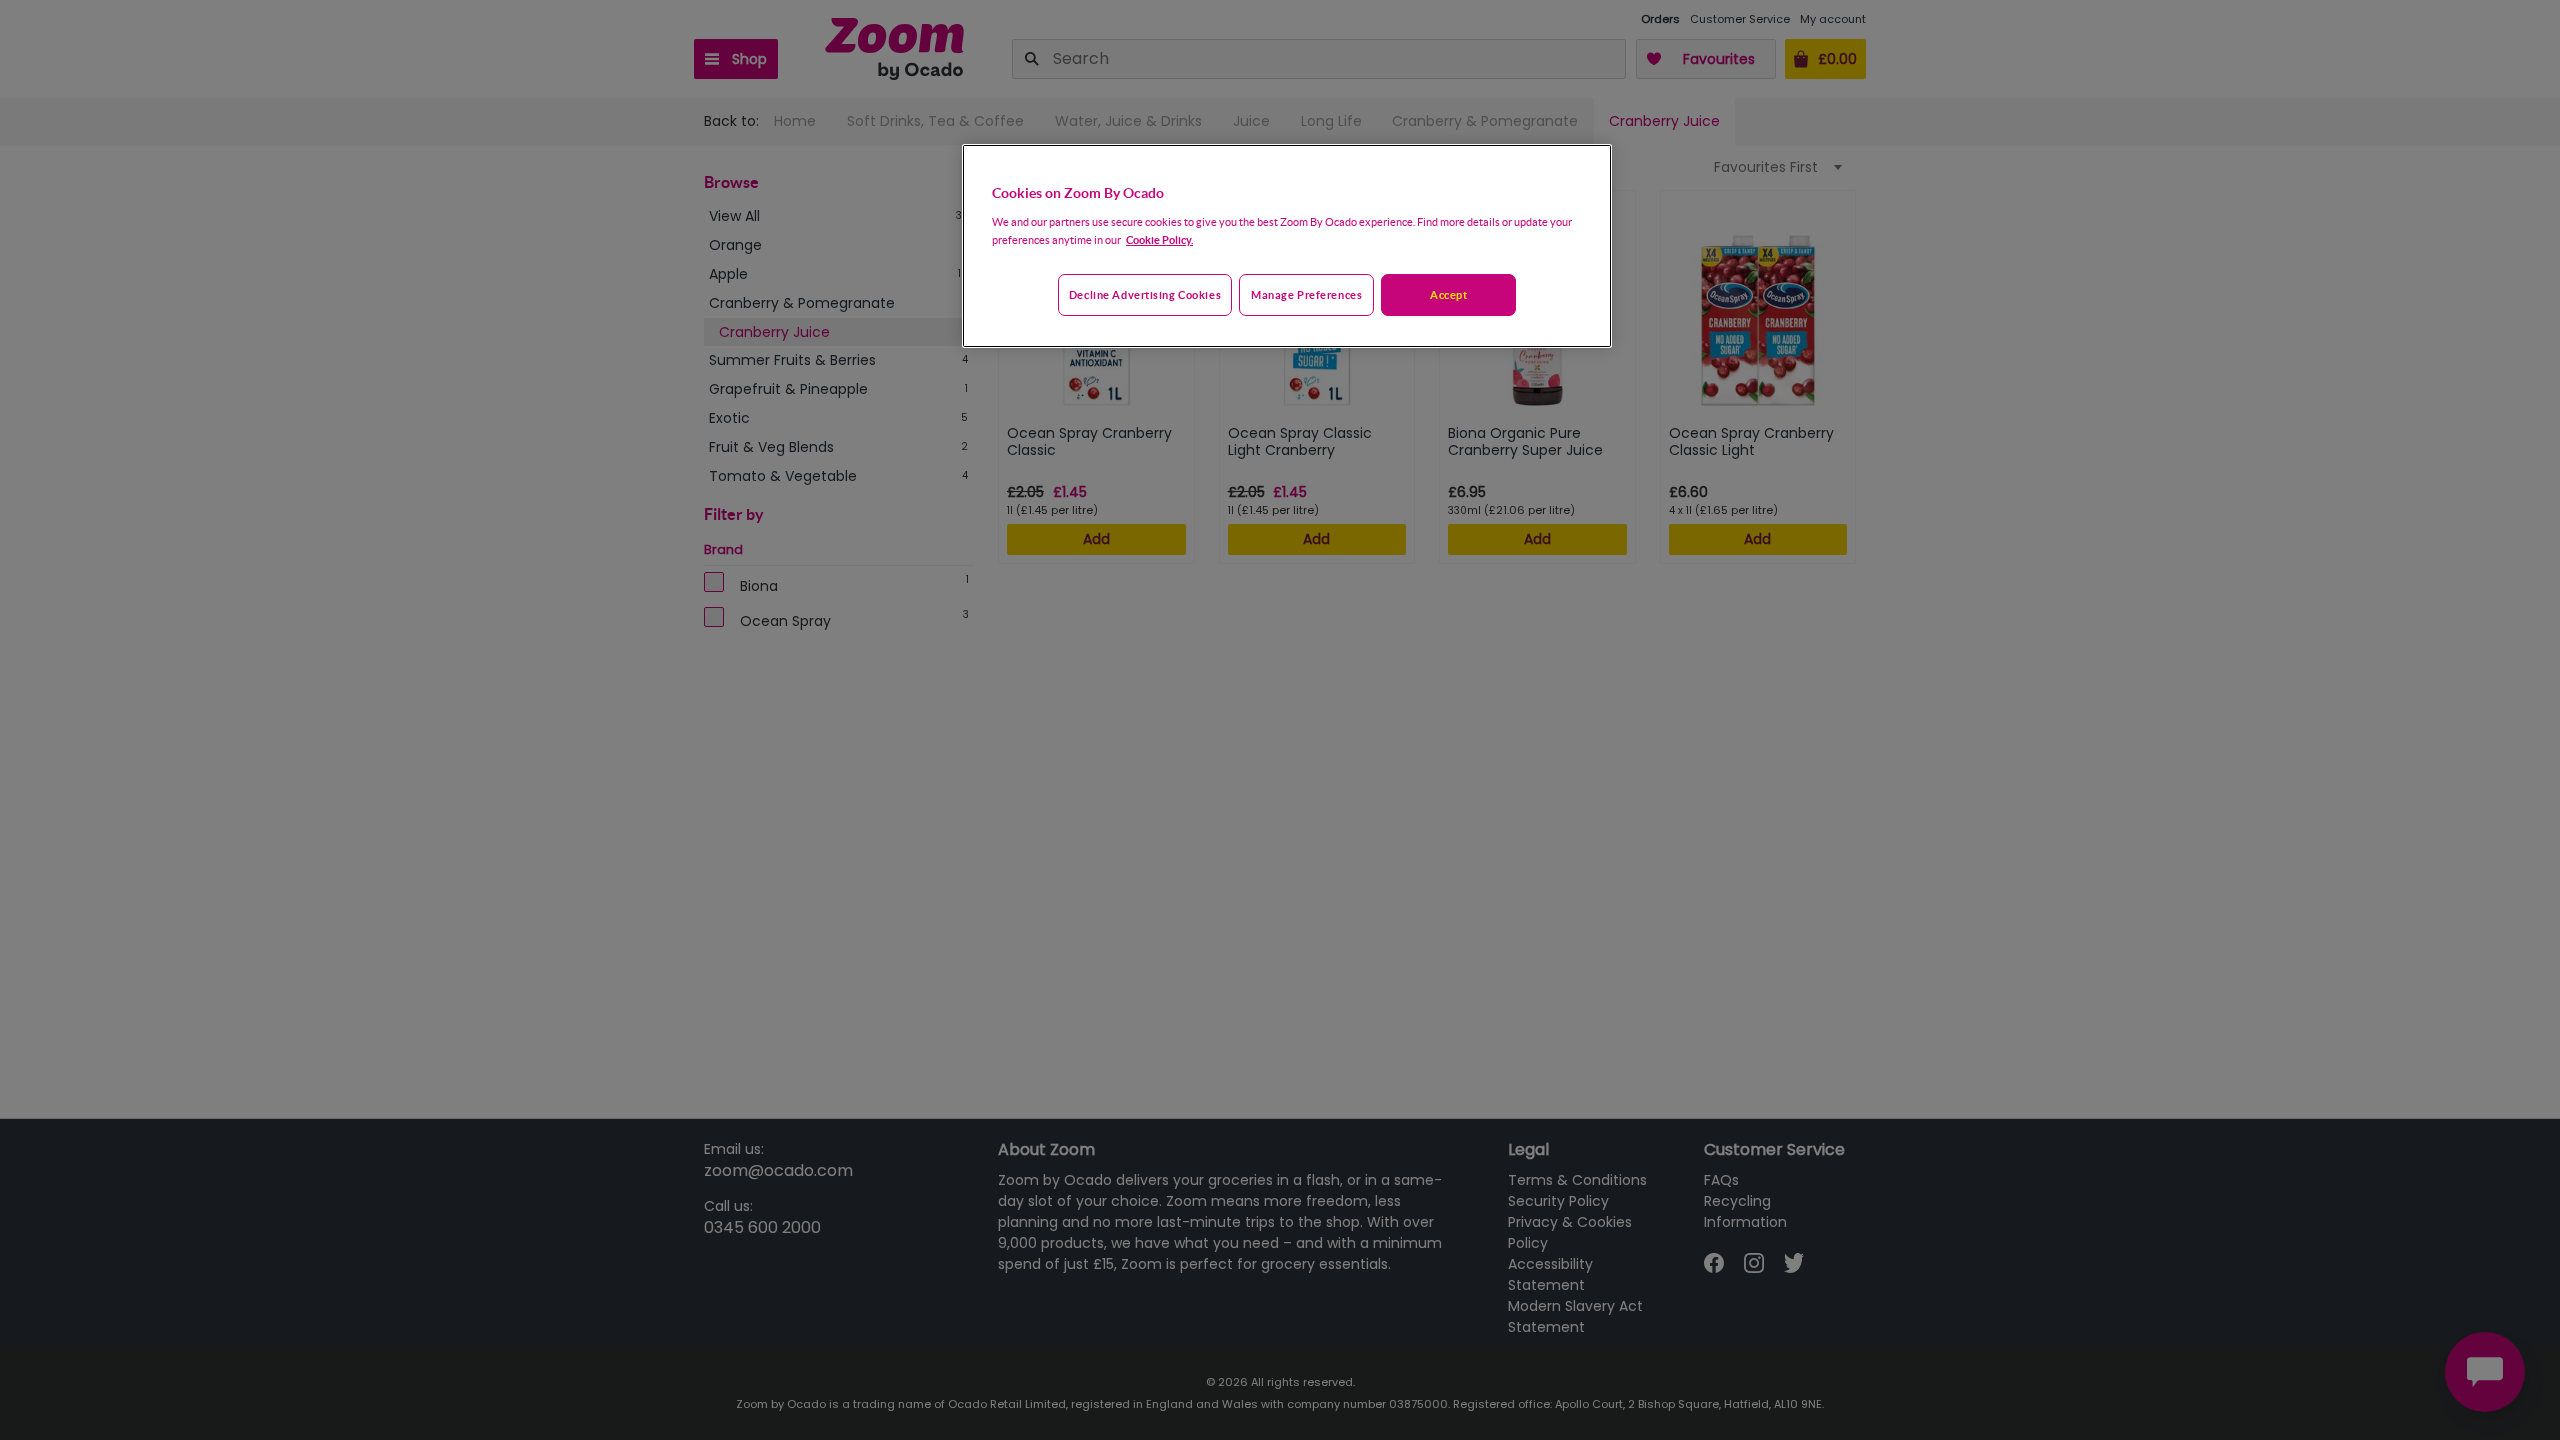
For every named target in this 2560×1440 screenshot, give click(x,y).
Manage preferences (1306, 294)
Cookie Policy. (1159, 239)
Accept (1448, 294)
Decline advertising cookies (1145, 294)
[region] (1287, 246)
